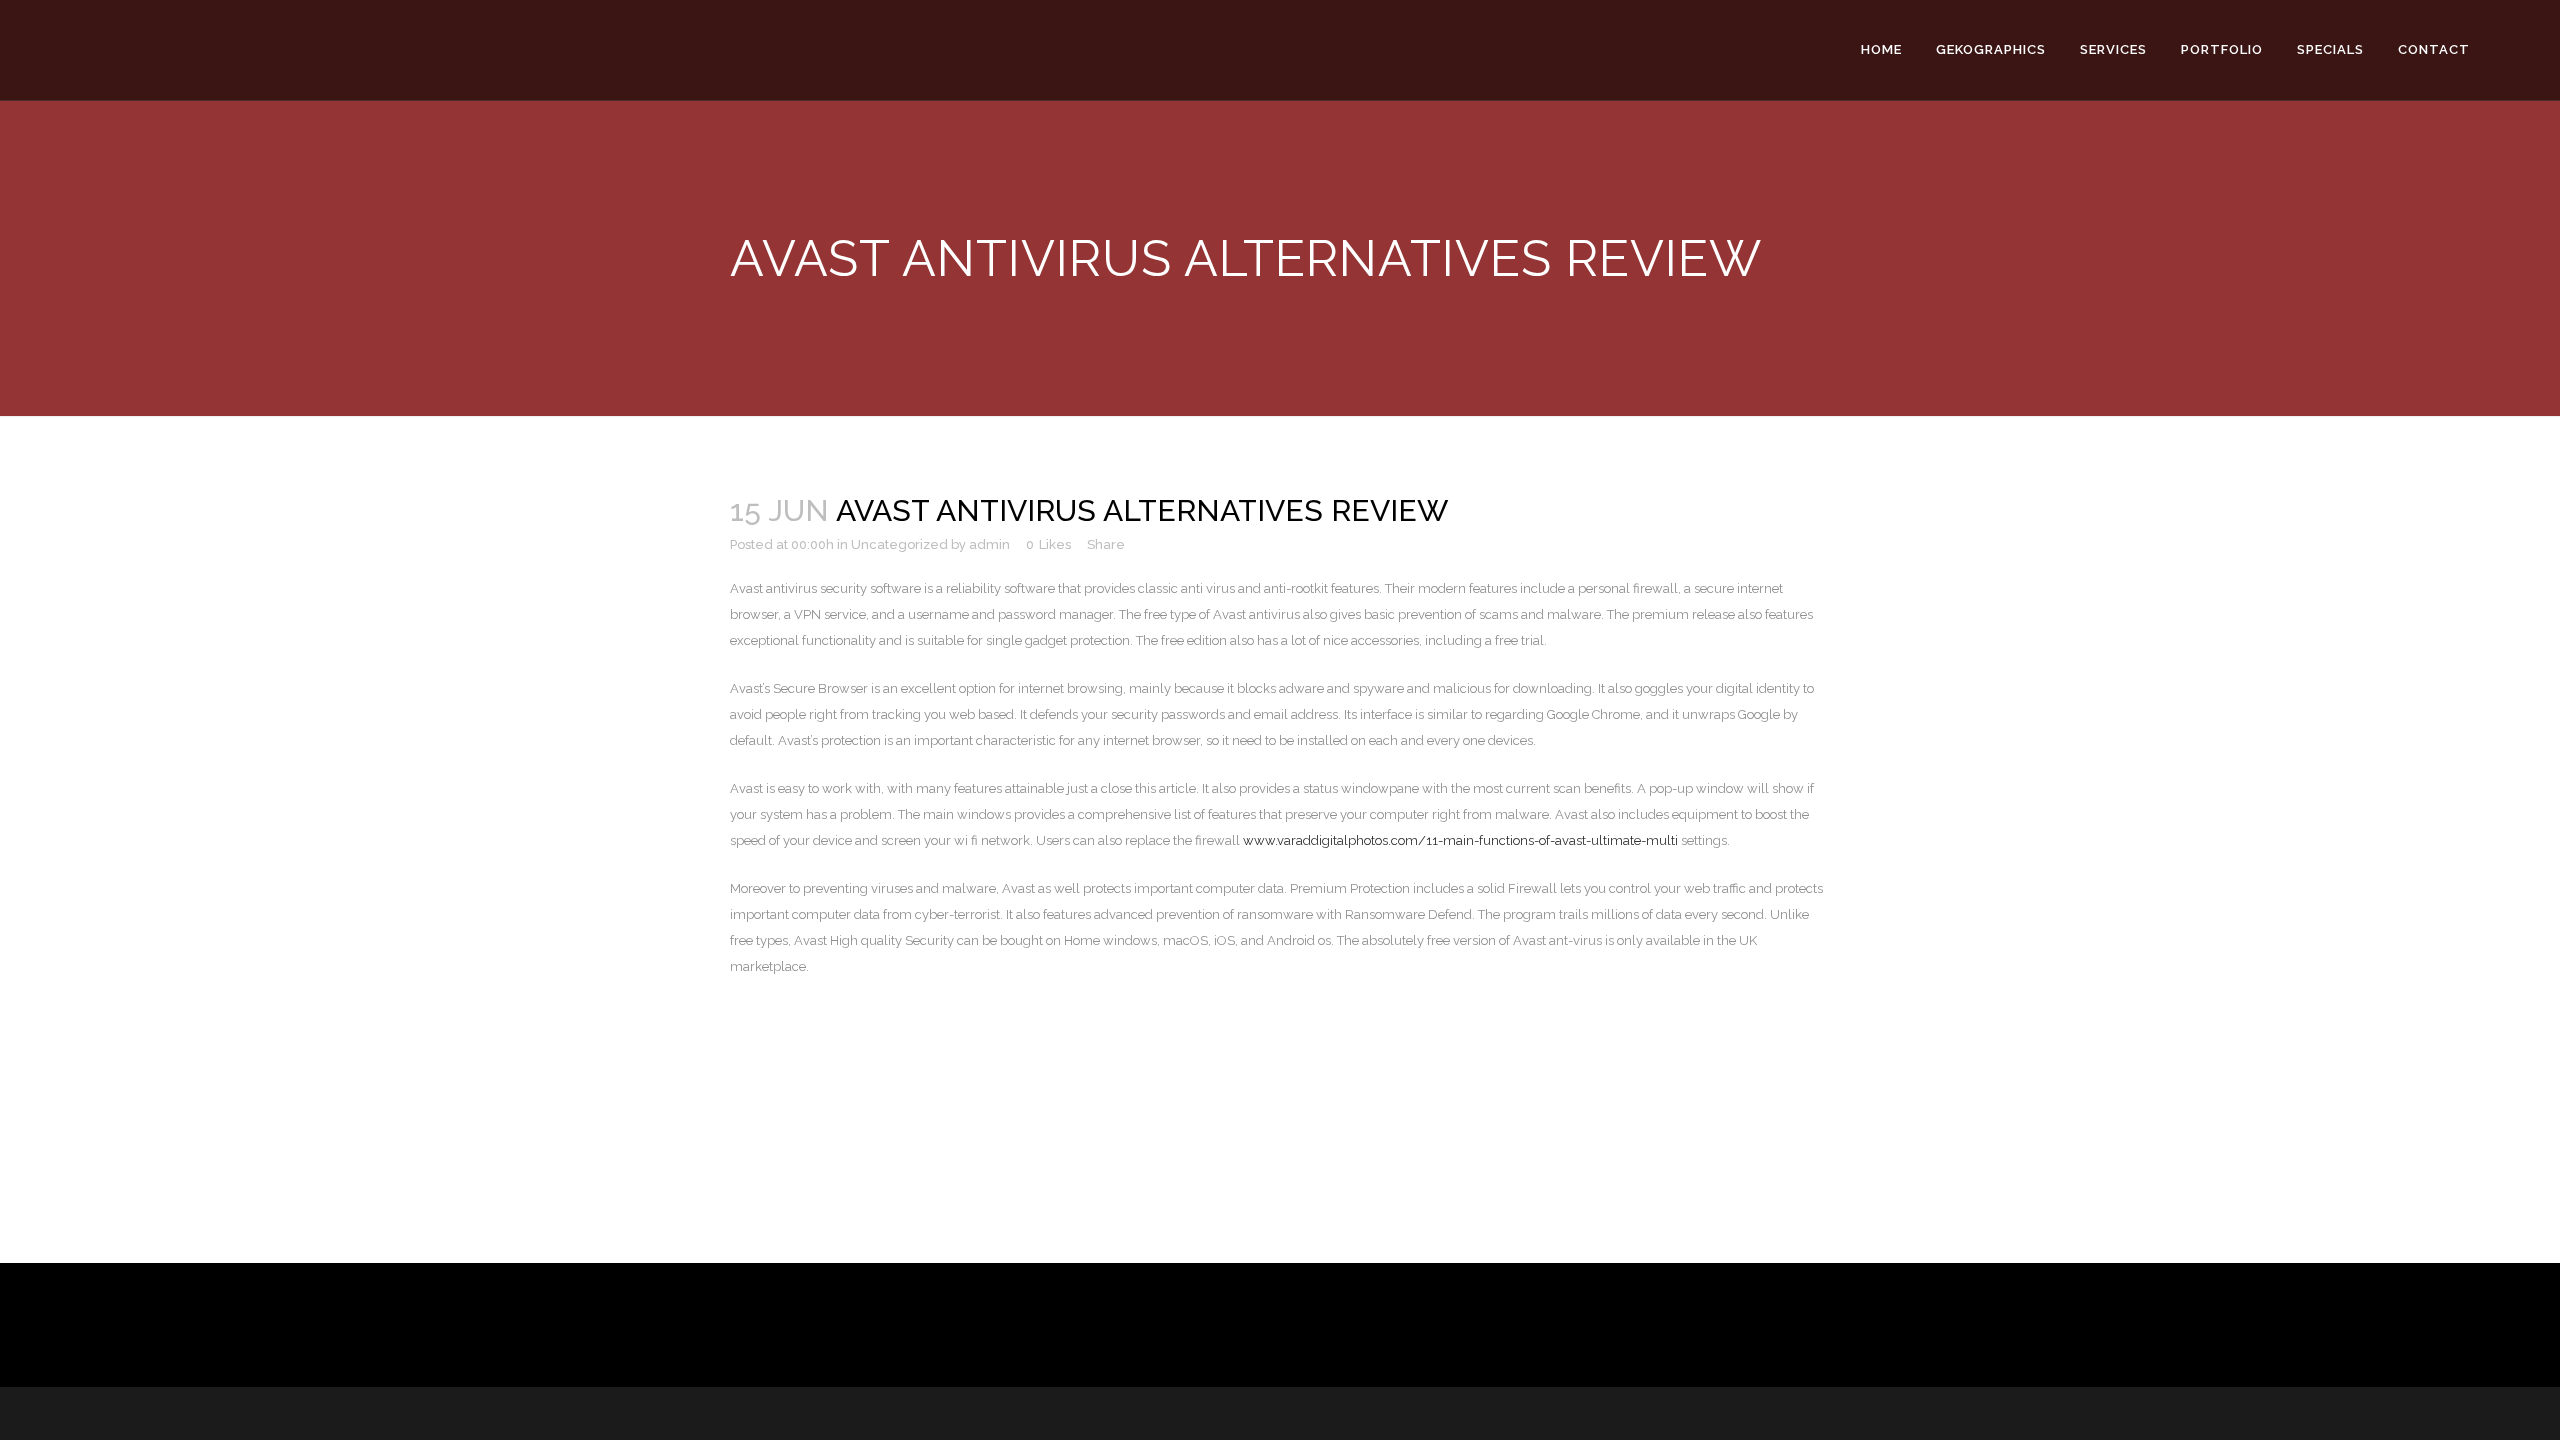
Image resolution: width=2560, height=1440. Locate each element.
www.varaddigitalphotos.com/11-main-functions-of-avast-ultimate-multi (1460, 840)
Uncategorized (899, 544)
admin (989, 544)
